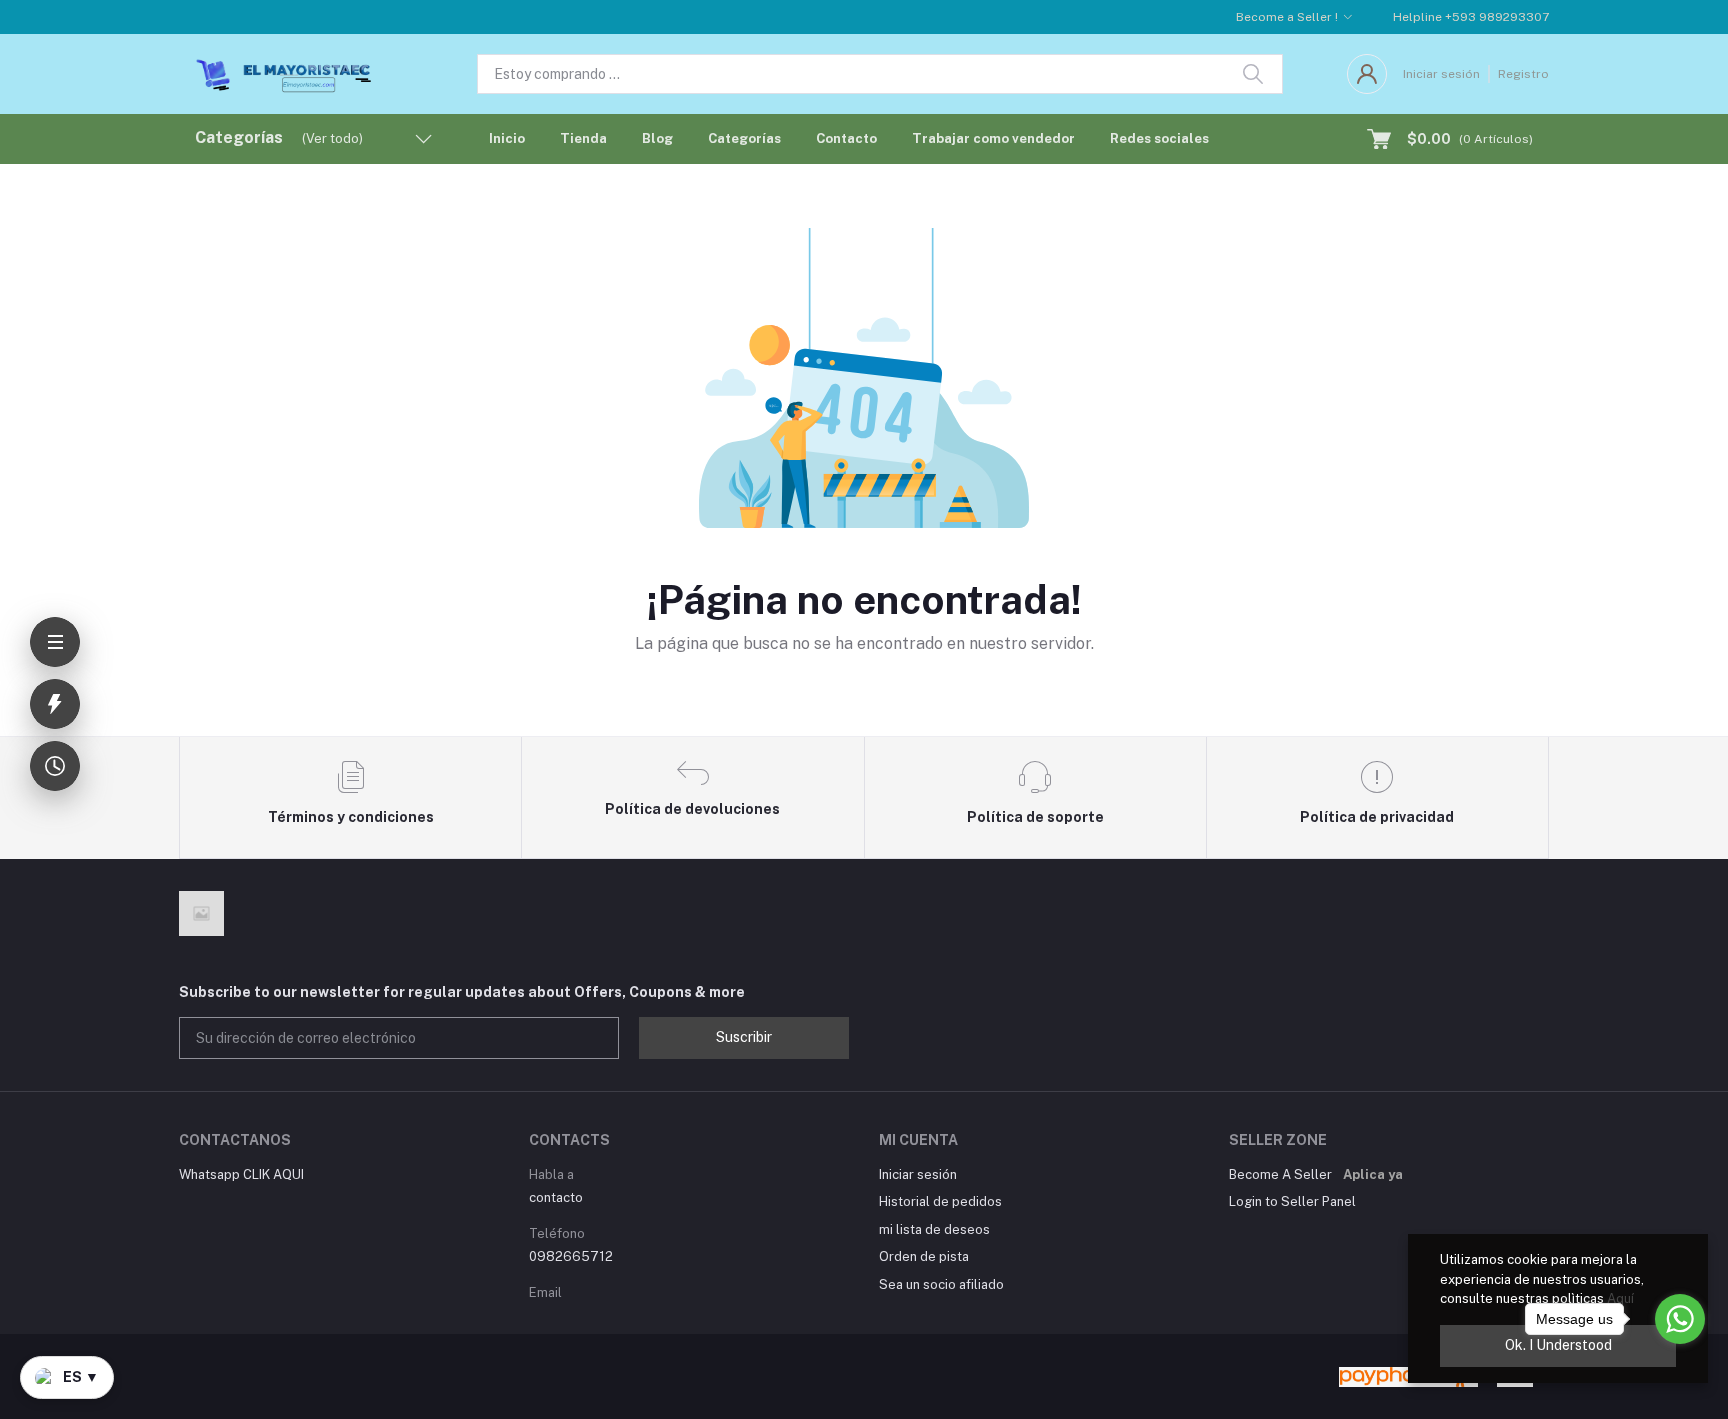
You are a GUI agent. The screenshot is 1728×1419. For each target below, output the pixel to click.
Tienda (583, 138)
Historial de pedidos (940, 1201)
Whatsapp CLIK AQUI (241, 1174)
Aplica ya (1373, 1174)
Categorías (744, 138)
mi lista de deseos (934, 1229)
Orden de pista (924, 1256)
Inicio (507, 138)
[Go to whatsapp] (1680, 1319)
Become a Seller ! (1287, 17)
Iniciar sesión (1441, 74)
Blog (657, 138)
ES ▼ (81, 1377)
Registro (1523, 74)
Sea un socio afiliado (941, 1284)
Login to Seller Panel (1292, 1201)
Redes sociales (1159, 138)
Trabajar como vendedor (993, 138)
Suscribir (744, 1037)
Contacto (846, 138)
